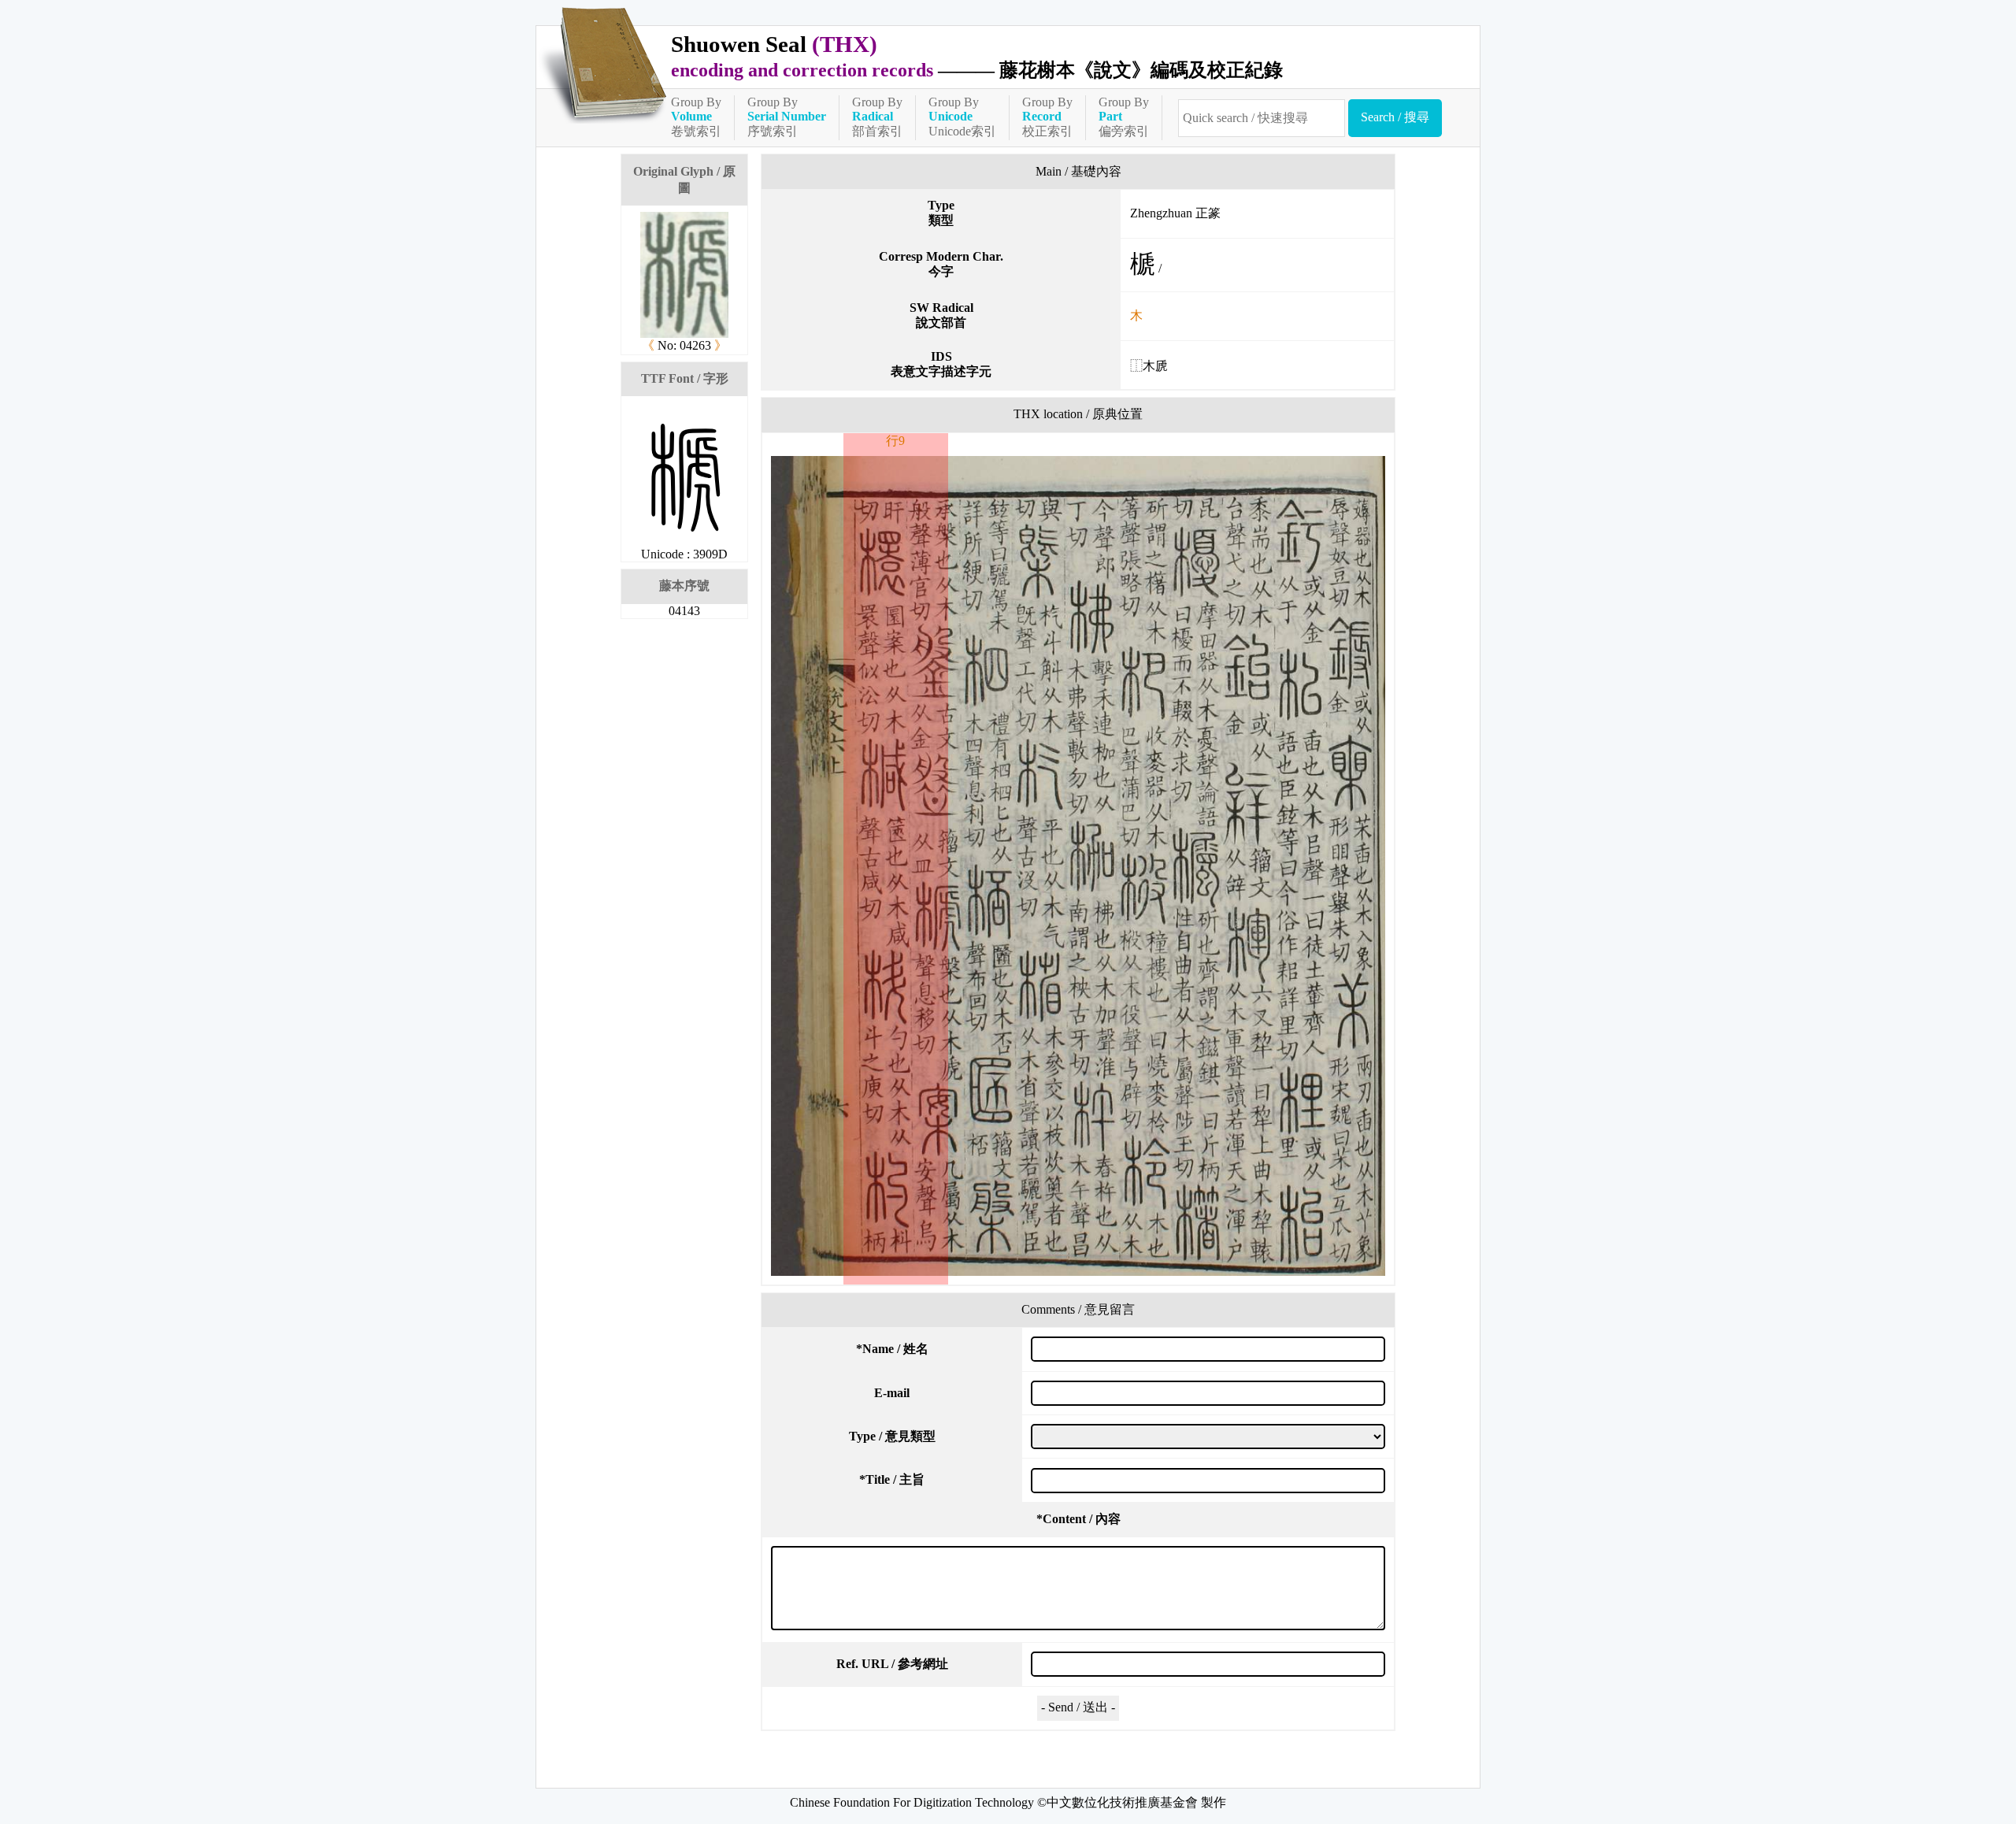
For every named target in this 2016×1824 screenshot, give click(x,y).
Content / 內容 (1078, 1519)
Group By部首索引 (877, 117)
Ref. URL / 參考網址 (892, 1664)
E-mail (892, 1393)
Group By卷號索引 (696, 117)
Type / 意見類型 (892, 1436)
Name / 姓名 (892, 1349)
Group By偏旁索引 (1124, 117)
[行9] (1078, 866)
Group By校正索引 (1047, 117)
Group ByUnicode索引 (962, 117)
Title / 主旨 (892, 1479)
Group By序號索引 (787, 117)
